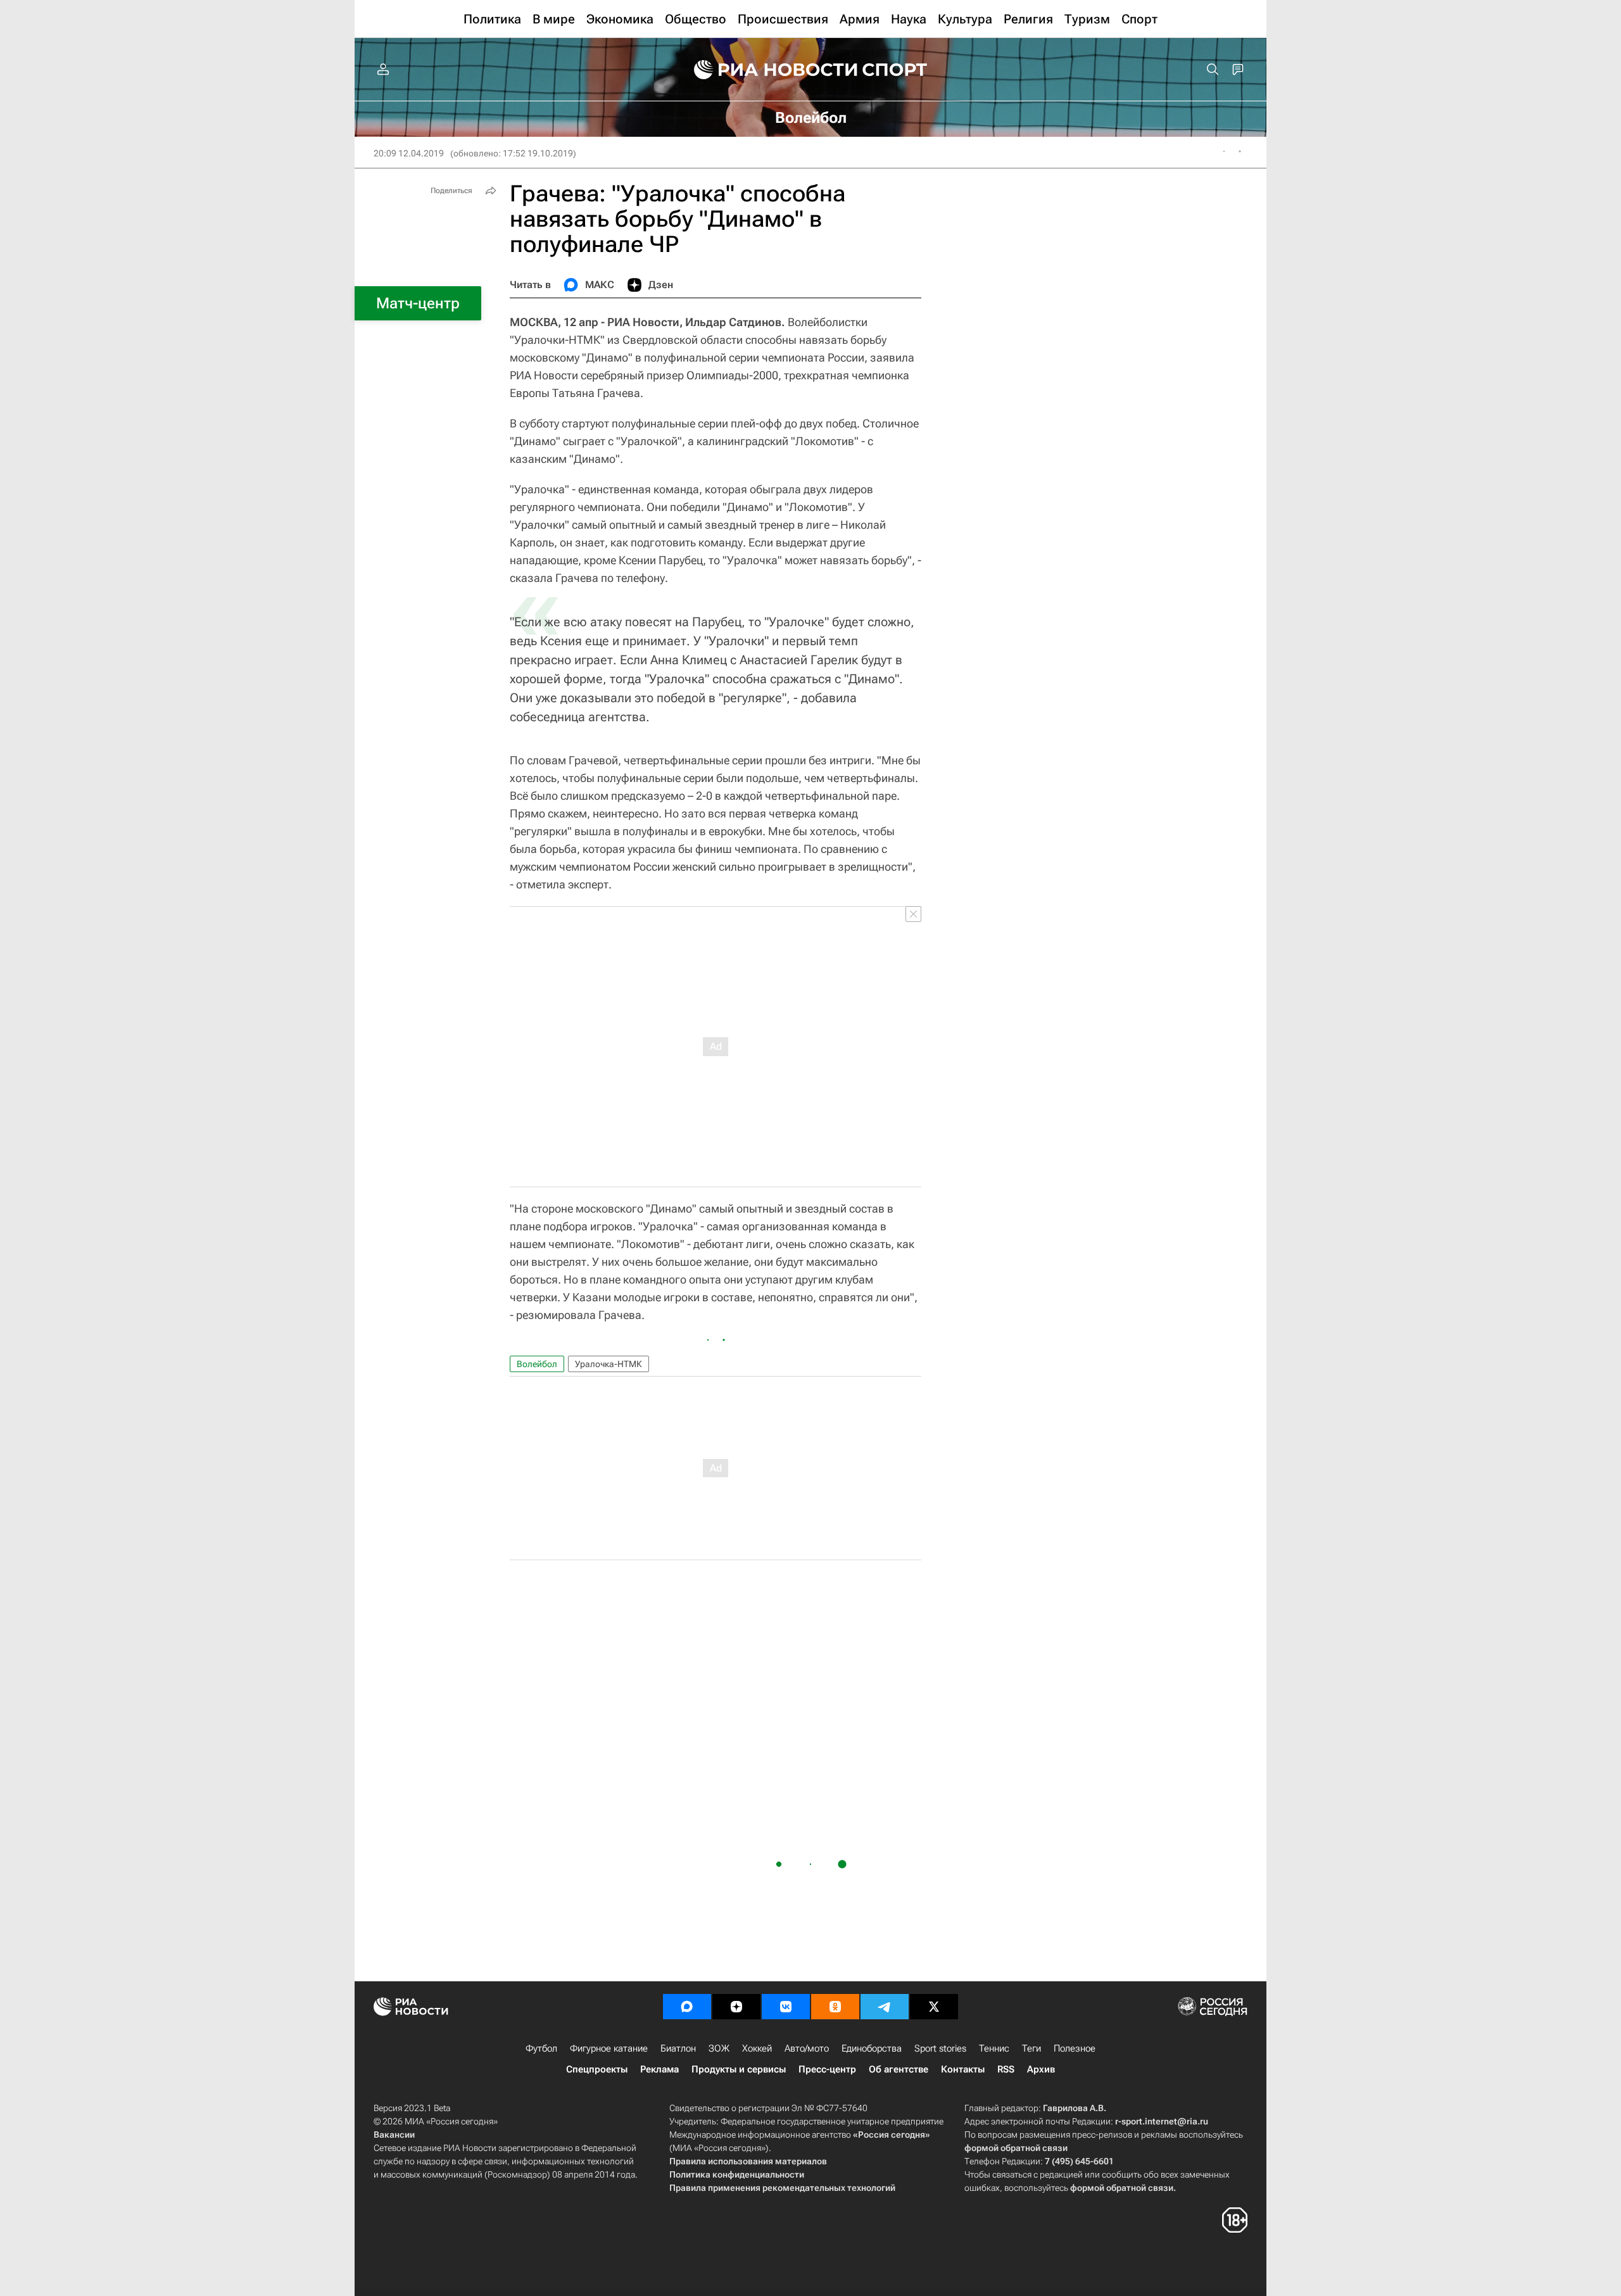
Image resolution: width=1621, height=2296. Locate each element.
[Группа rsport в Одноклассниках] (835, 2007)
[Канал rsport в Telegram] (885, 2007)
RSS (1006, 2069)
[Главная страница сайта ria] (767, 70)
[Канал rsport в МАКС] (687, 2007)
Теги (1031, 2048)
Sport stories (940, 2048)
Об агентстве (899, 2069)
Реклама (659, 2069)
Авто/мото (807, 2048)
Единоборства (872, 2048)
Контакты (963, 2069)
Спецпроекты (597, 2069)
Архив (1041, 2069)
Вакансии (394, 2135)
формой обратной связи (1016, 2148)
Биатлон (678, 2048)
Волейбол (537, 1364)
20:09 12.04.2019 (409, 153)
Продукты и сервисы (739, 2069)
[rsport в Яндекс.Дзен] (736, 2007)
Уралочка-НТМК (609, 1364)
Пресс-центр (827, 2069)
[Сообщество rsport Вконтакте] (786, 2007)
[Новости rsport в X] (934, 2007)
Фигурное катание (609, 2048)
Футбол (541, 2048)
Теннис (994, 2048)
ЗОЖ (719, 2048)
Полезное (1075, 2048)
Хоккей (757, 2048)
